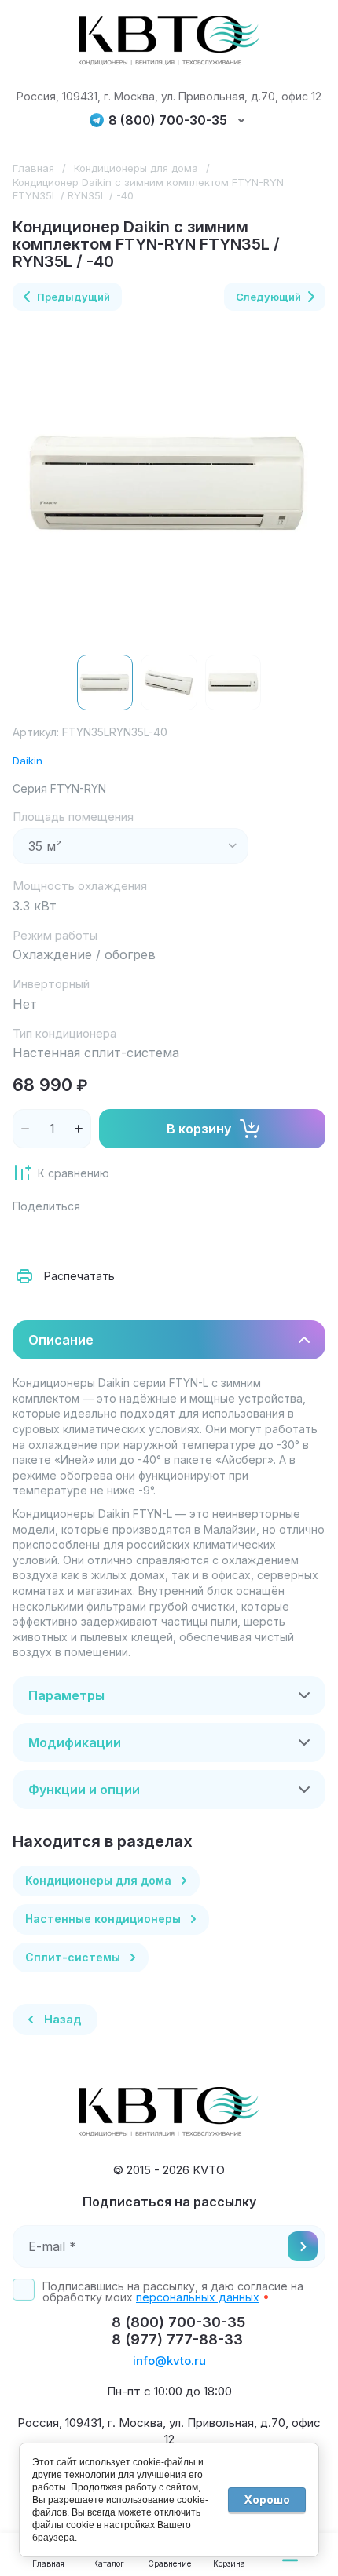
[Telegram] (132, 1237)
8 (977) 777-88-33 (177, 2339)
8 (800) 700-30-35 (168, 120)
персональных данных (198, 2297)
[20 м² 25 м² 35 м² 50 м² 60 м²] (130, 846)
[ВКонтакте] (63, 1237)
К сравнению (73, 1173)
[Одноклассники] (97, 1237)
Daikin (28, 761)
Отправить (303, 2246)
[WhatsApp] (201, 1237)
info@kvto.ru (169, 2361)
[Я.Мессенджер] (28, 1237)
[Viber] (167, 1237)
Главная (33, 168)
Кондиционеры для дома (136, 168)
